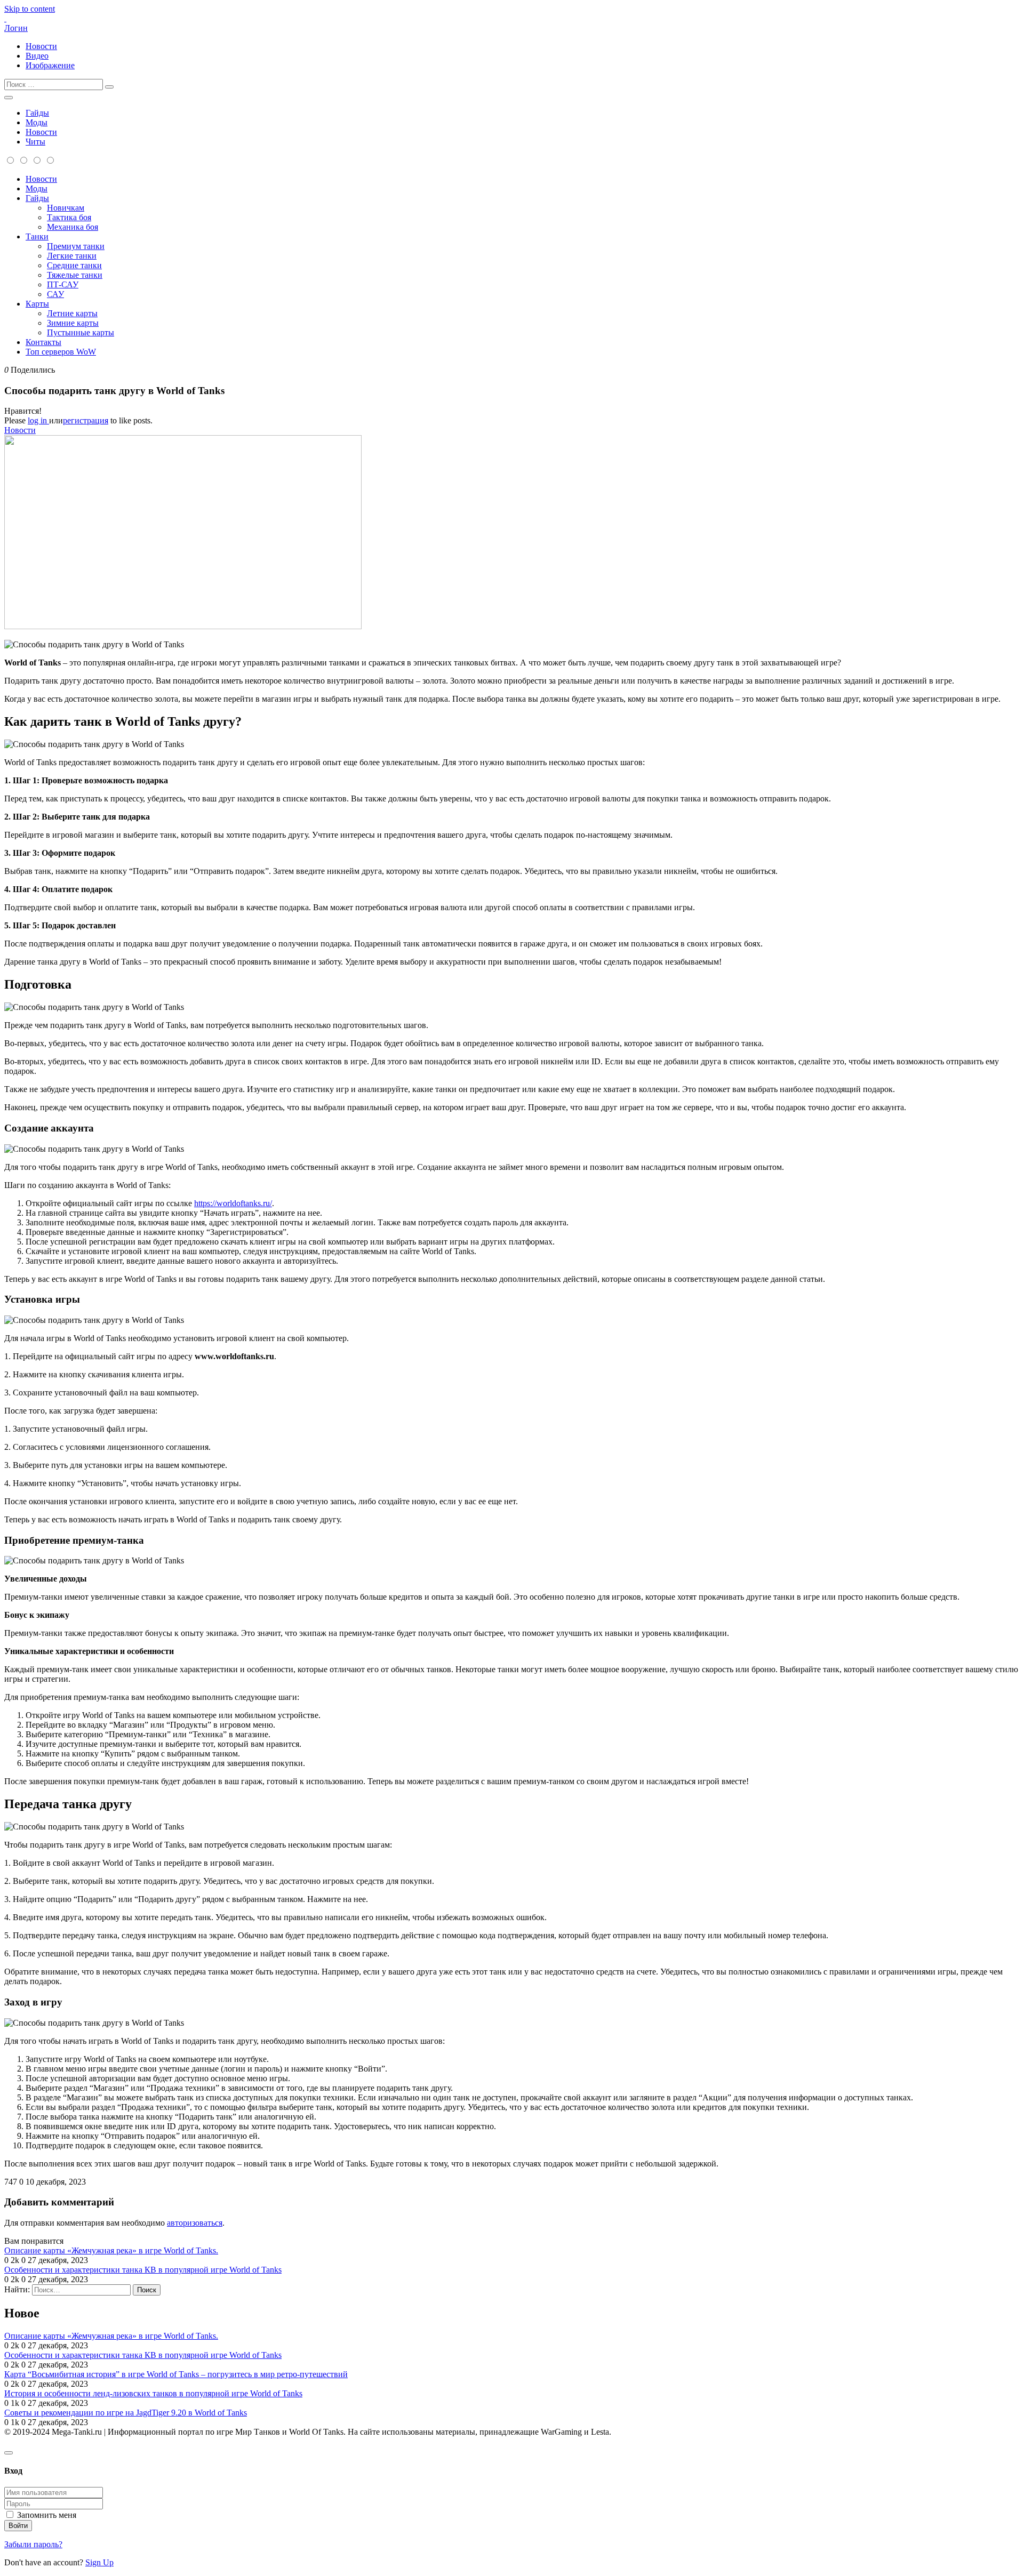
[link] (512, 411)
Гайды (37, 113)
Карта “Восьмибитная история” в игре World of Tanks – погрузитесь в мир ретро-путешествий (176, 2374)
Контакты (43, 342)
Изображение (50, 65)
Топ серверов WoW (61, 352)
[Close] (9, 2453)
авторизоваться (195, 2223)
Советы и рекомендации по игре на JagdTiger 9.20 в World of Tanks (126, 2413)
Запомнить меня (47, 2515)
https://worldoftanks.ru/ (233, 1203)
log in (38, 420)
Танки (37, 236)
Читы (35, 142)
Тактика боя (69, 217)
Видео (37, 56)
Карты (37, 304)
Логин (16, 28)
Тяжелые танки (75, 275)
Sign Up (99, 2562)
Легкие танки (72, 256)
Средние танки (74, 265)
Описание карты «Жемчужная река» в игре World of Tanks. (111, 2250)
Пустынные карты (81, 332)
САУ (55, 294)
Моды (37, 122)
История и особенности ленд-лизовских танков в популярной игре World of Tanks (153, 2393)
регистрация (86, 420)
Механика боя (73, 227)
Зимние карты (73, 323)
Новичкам (66, 208)
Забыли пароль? (33, 2544)
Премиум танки (76, 246)
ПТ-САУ (63, 284)
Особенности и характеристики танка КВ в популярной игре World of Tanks (143, 2270)
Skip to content (30, 9)
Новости (41, 46)
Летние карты (72, 313)
